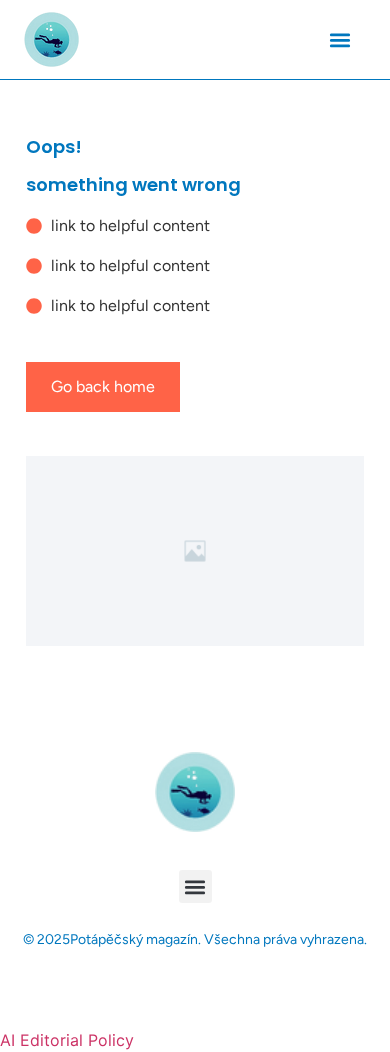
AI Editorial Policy (67, 1040)
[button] (339, 39)
